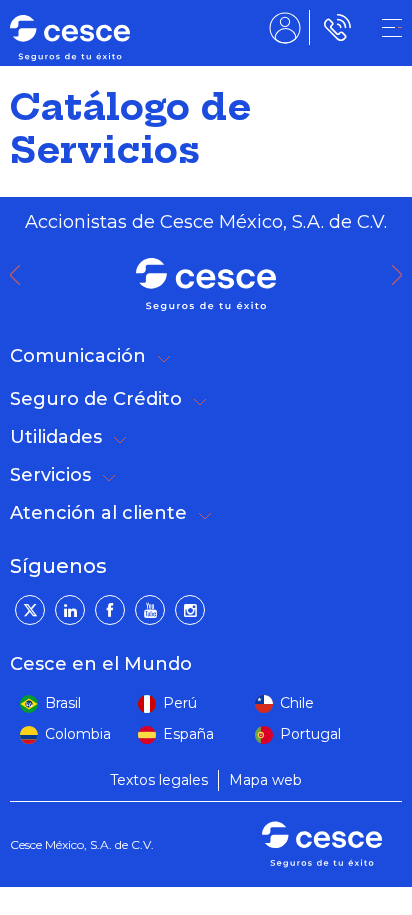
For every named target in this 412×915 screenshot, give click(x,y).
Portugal (310, 734)
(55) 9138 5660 (333, 27)
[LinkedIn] (70, 610)
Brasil (63, 703)
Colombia (78, 734)
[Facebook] (110, 610)
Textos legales (159, 780)
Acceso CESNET (285, 27)
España (188, 734)
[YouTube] (150, 610)
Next (402, 275)
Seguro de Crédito (96, 399)
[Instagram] (190, 610)
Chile (297, 703)
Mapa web (265, 780)
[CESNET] (392, 28)
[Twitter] (30, 610)
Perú (180, 703)
